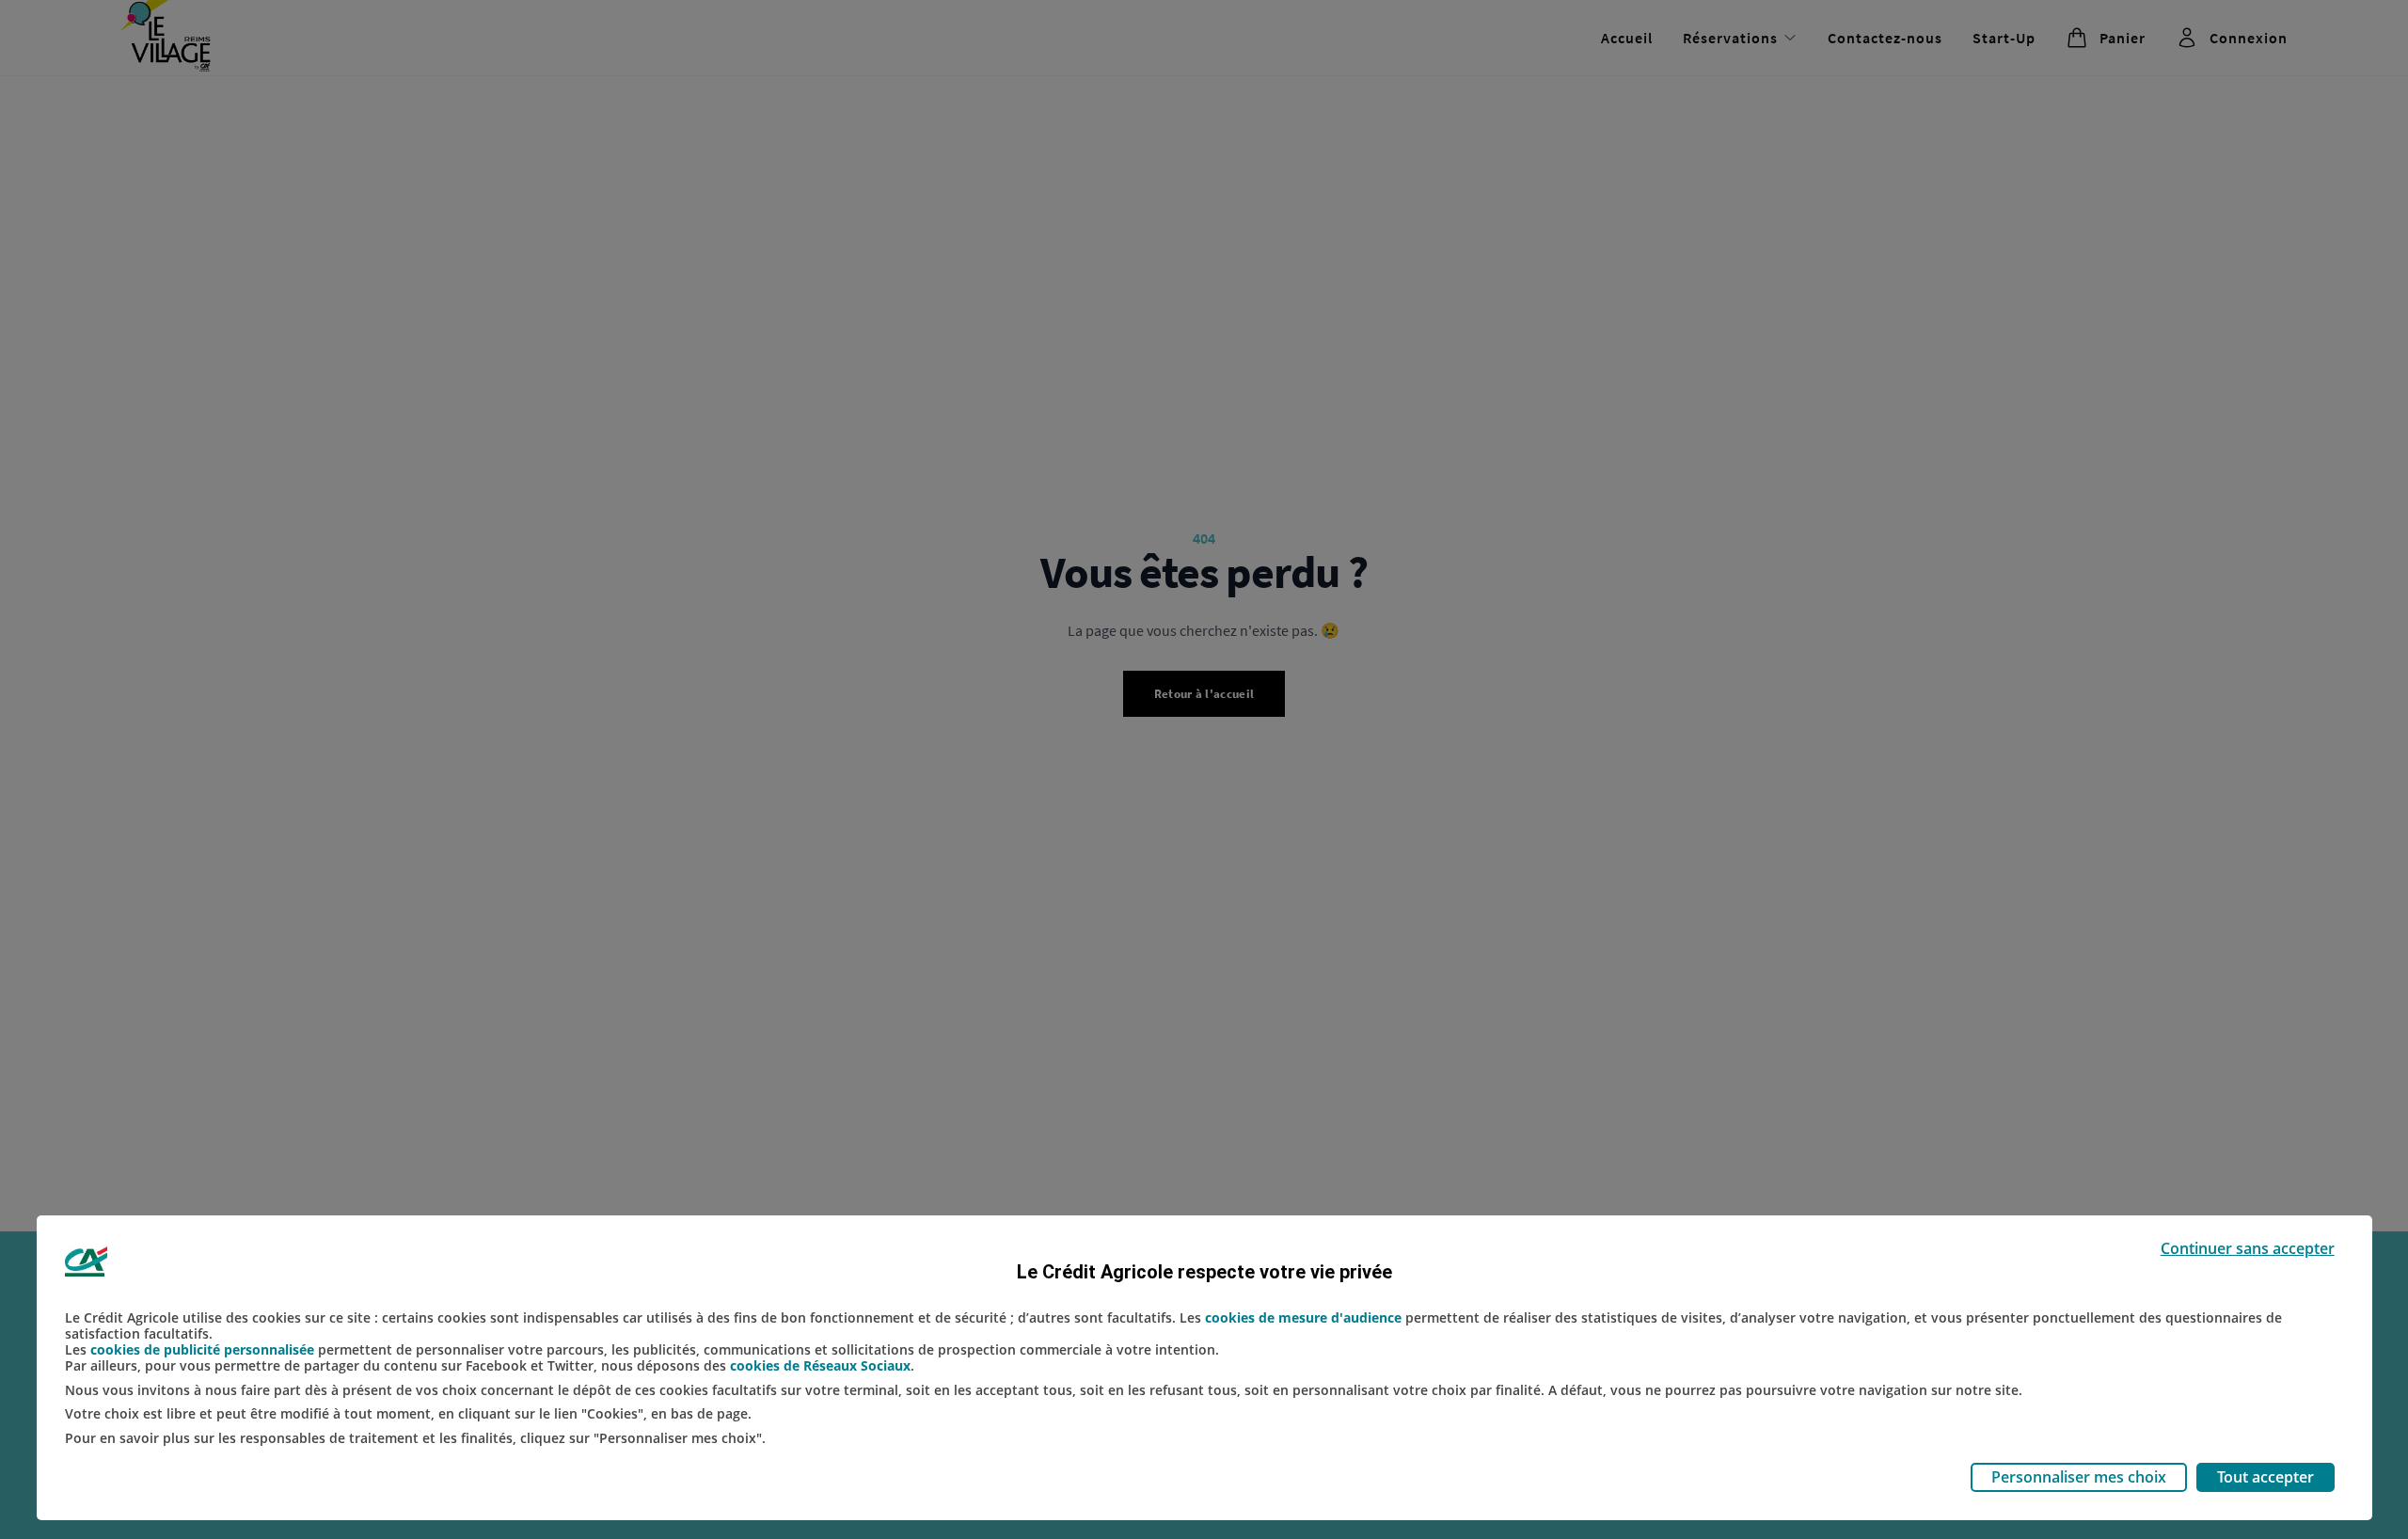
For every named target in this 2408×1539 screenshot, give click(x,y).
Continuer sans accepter (2248, 1248)
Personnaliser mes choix (2079, 1477)
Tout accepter (2265, 1477)
